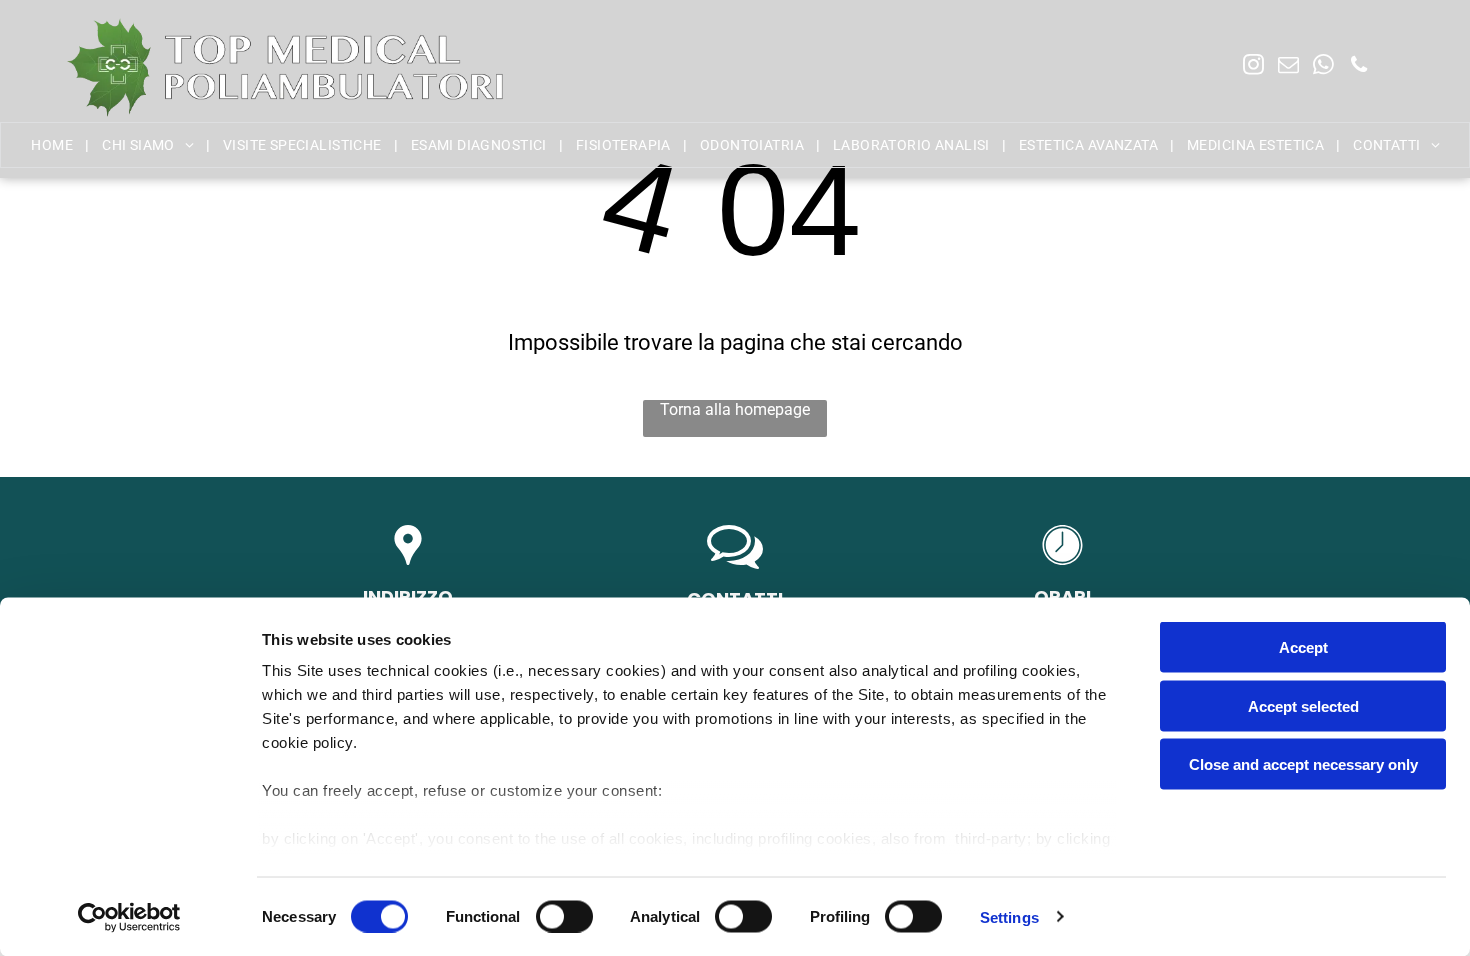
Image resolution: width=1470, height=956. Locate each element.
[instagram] (1253, 67)
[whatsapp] (1323, 67)
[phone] (1358, 67)
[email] (1288, 67)
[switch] (564, 916)
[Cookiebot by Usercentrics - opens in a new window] (129, 917)
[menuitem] (53, 145)
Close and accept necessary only (1303, 764)
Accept (1303, 647)
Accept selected (1303, 705)
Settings (1009, 916)
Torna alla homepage (735, 409)
